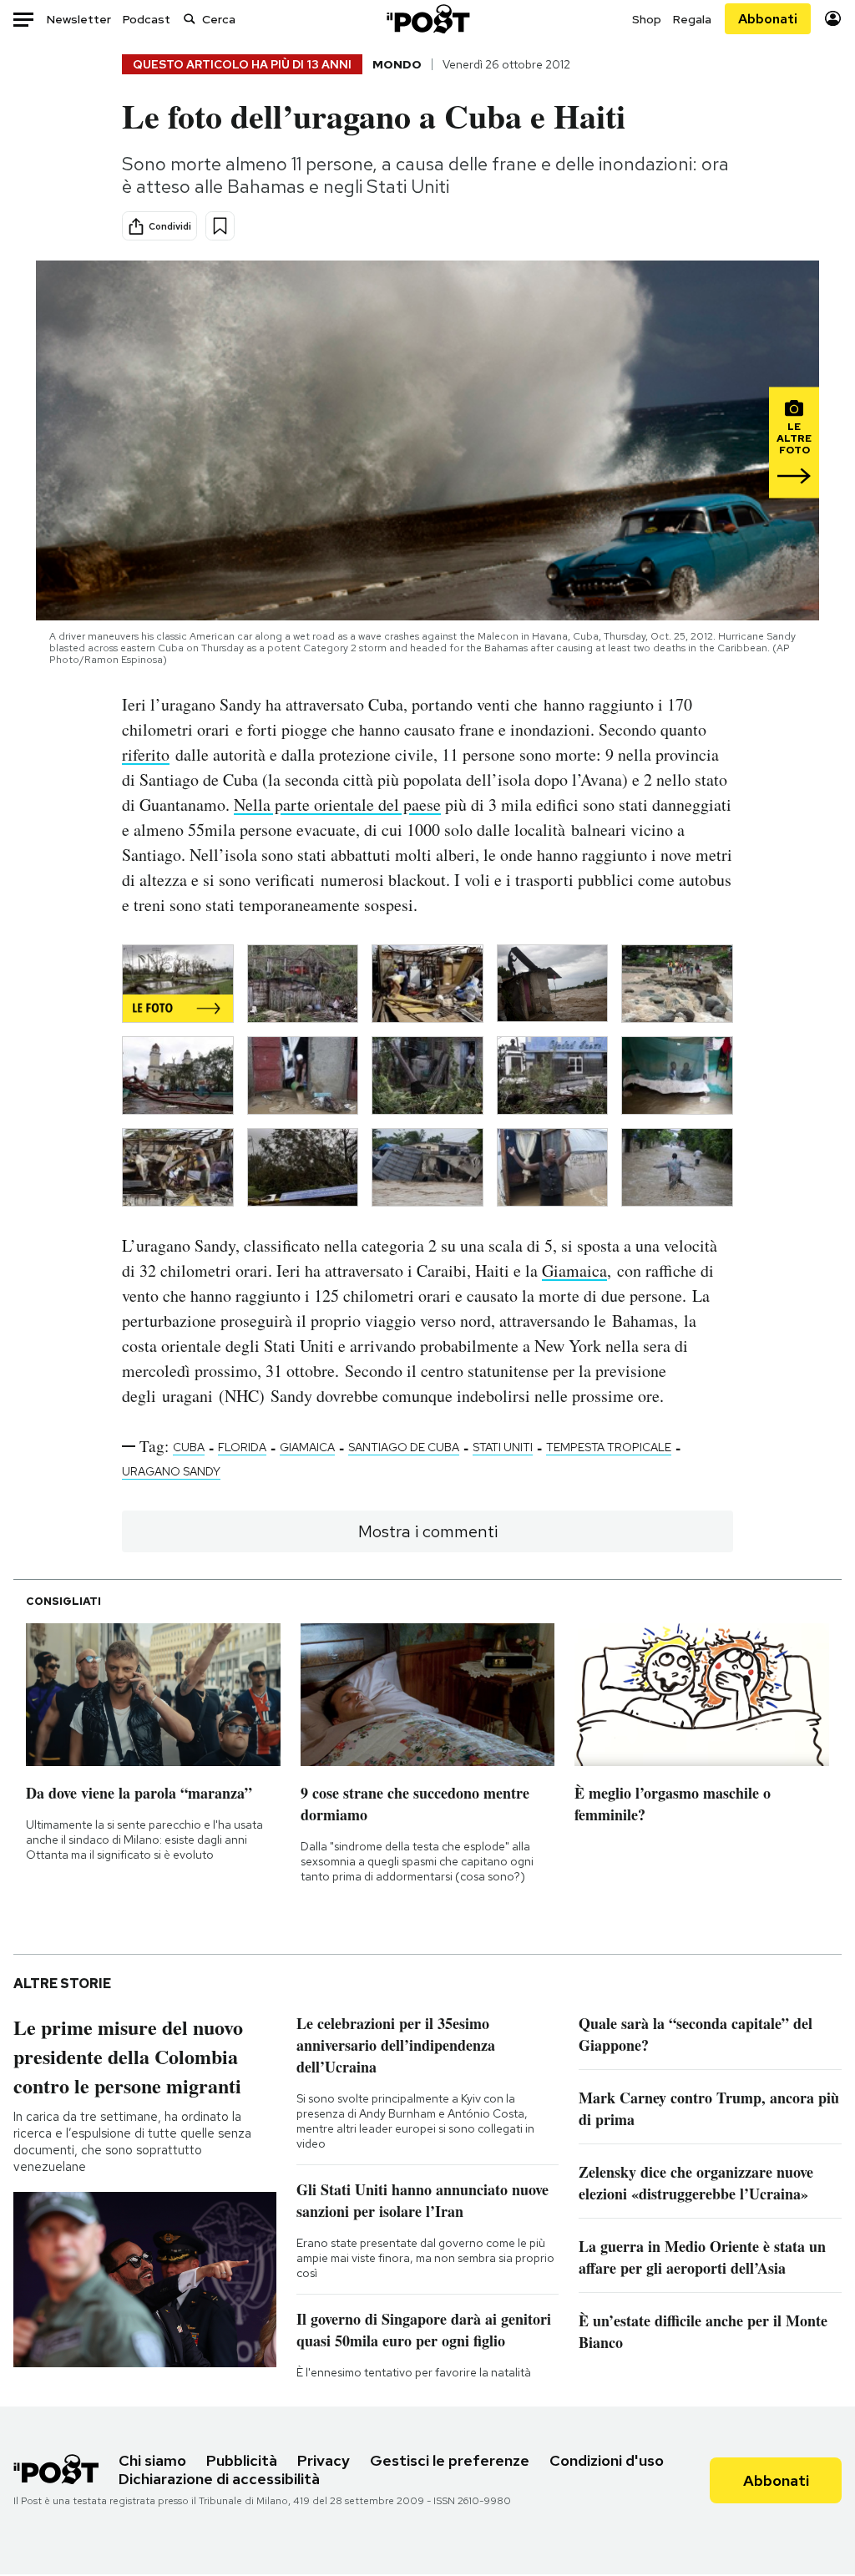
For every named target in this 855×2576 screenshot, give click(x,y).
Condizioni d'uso (607, 2460)
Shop (647, 19)
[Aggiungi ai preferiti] (220, 226)
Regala (692, 19)
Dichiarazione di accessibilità (219, 2479)
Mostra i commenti (428, 1531)
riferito (146, 754)
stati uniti (503, 1447)
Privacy (324, 2460)
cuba (189, 1447)
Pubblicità (242, 2460)
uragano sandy (171, 1471)
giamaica (307, 1447)
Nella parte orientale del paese (337, 805)
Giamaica (574, 1270)
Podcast (147, 19)
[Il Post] (427, 19)
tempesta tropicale (609, 1447)
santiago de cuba (404, 1447)
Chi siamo (152, 2460)
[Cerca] (190, 19)
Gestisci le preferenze (450, 2460)
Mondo (397, 64)
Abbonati (768, 19)
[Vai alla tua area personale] (833, 19)
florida (242, 1447)
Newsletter (79, 19)
